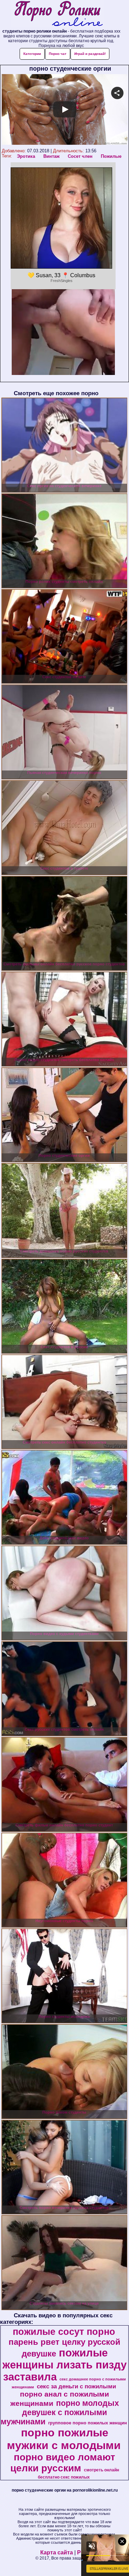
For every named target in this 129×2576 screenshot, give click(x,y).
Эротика (26, 156)
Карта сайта (57, 2553)
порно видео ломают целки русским (63, 2463)
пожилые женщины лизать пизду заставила (64, 2365)
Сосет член (80, 156)
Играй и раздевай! (90, 54)
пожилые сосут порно (64, 2332)
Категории (32, 54)
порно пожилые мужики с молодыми (64, 2439)
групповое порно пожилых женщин (88, 2423)
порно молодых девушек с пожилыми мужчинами (60, 2412)
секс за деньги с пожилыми (76, 2386)
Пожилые (111, 156)
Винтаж (51, 156)
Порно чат (58, 54)
